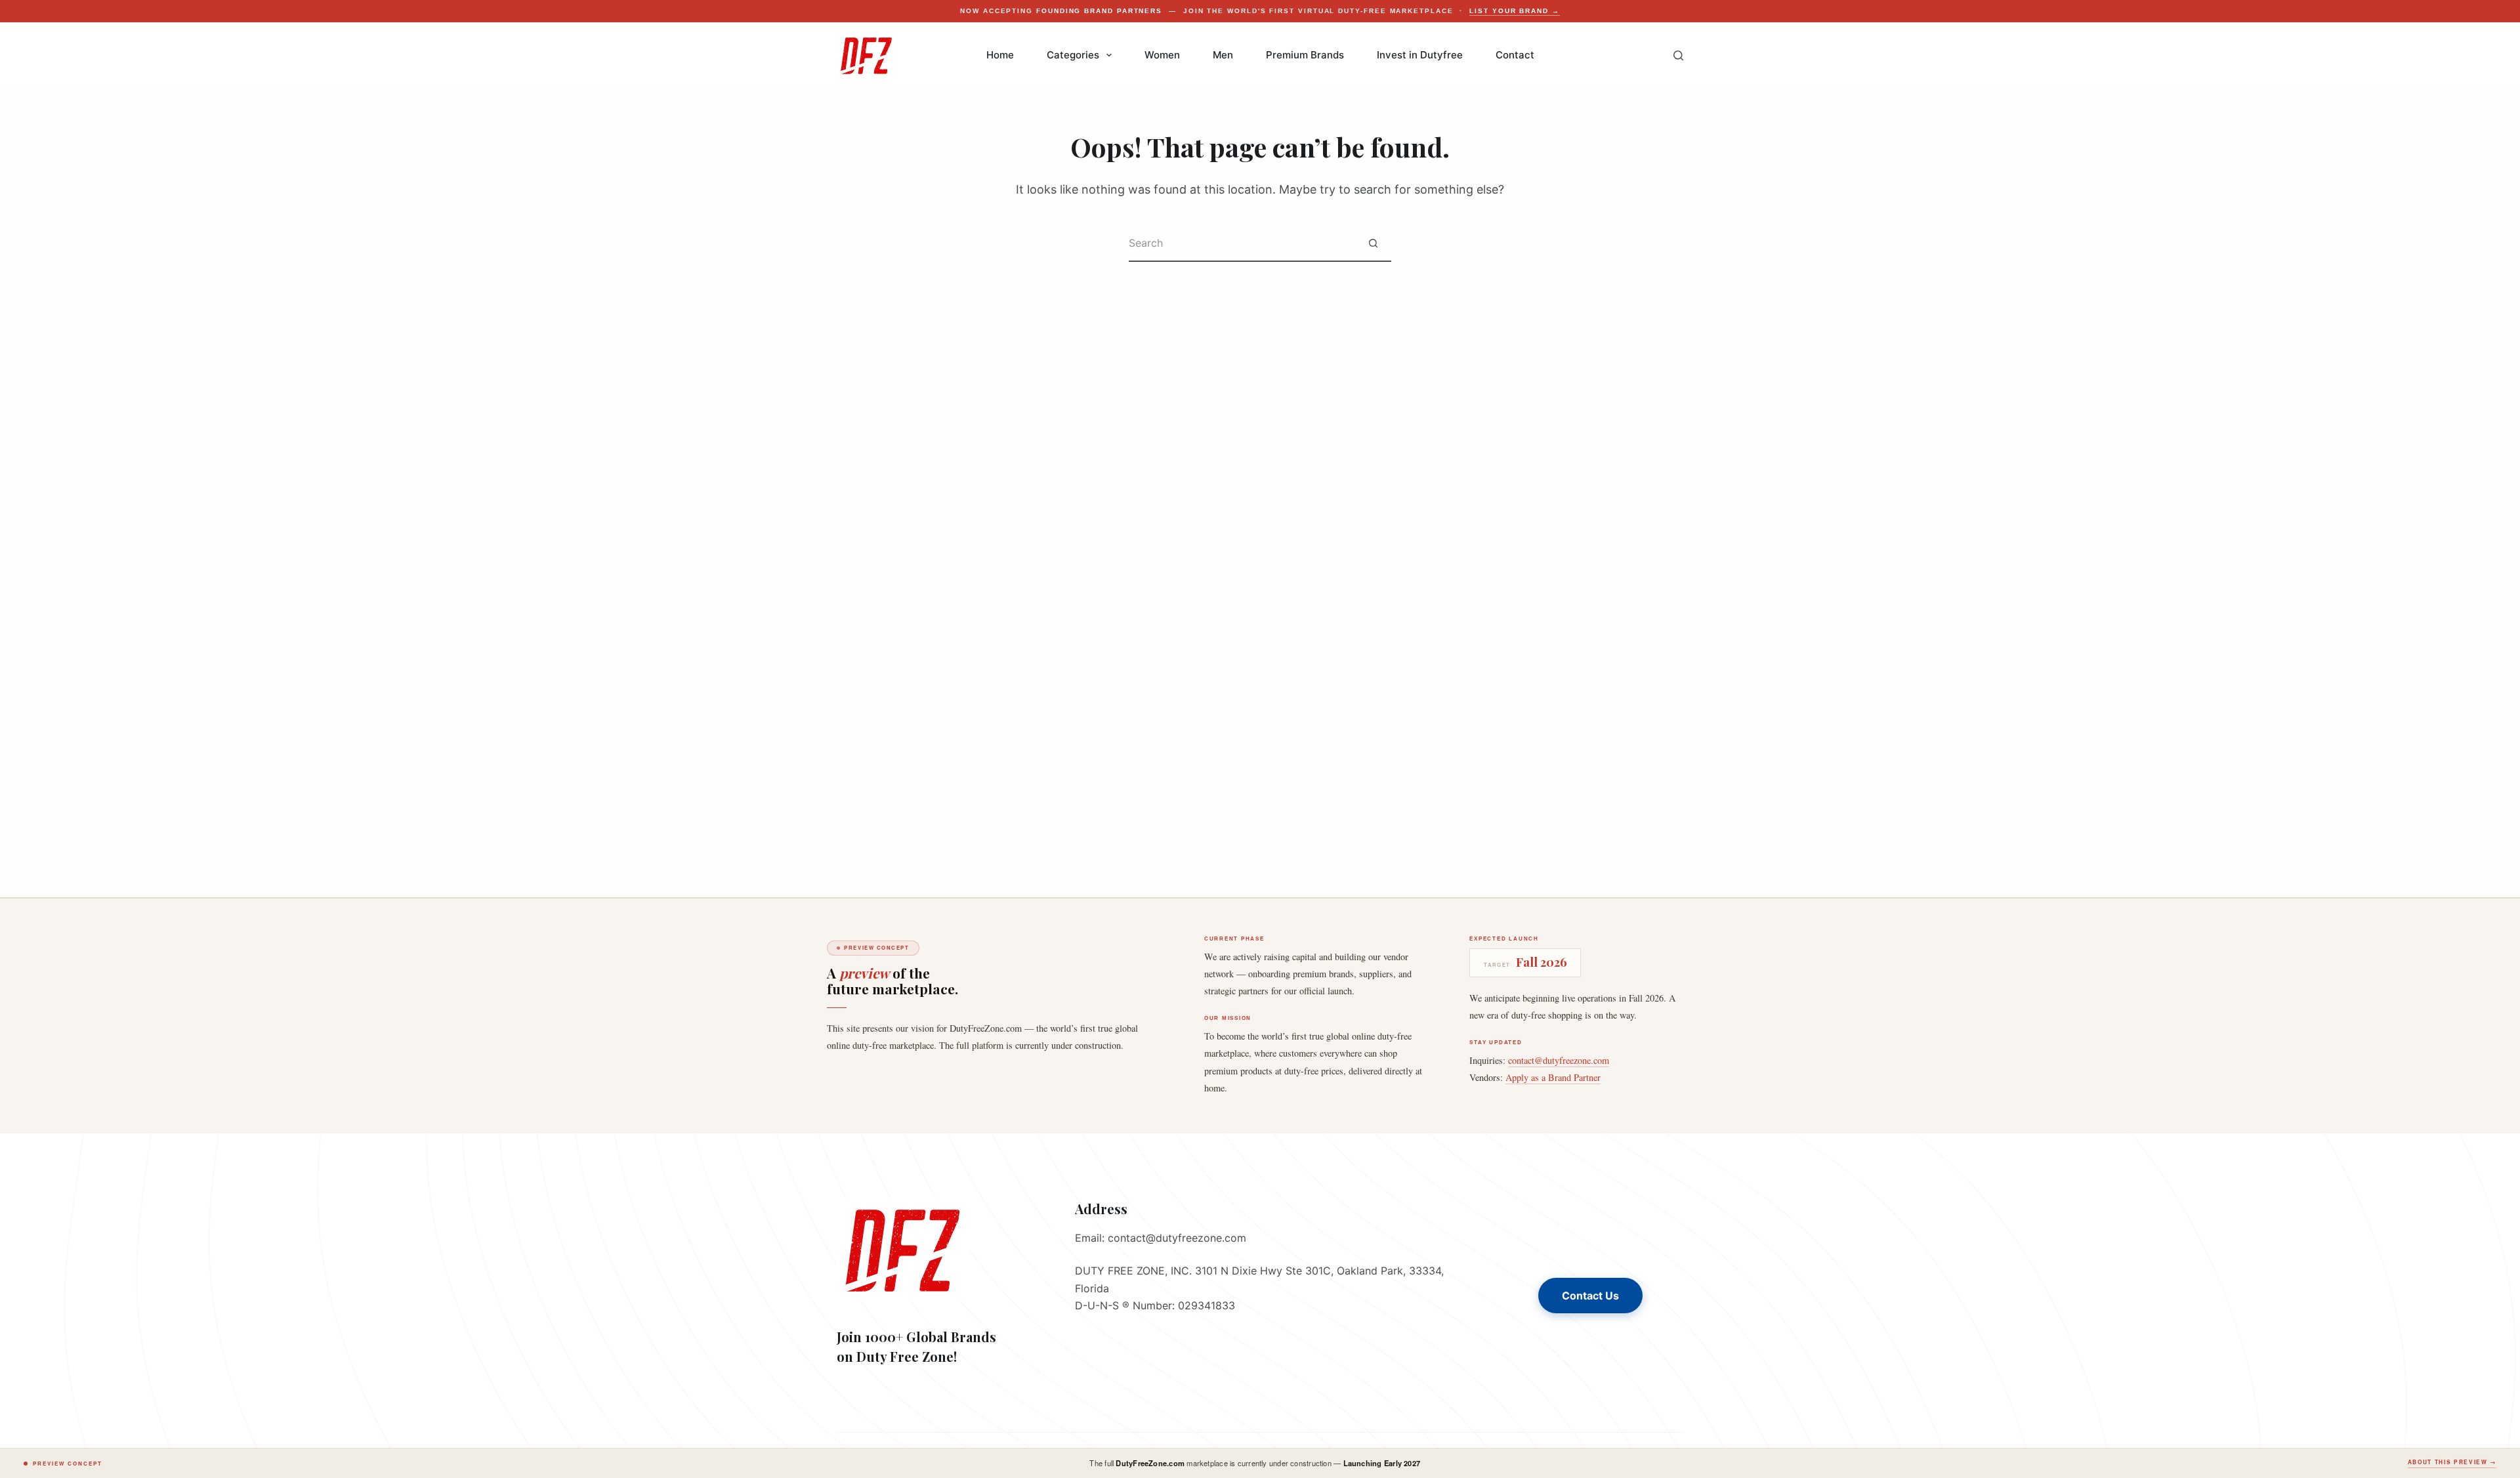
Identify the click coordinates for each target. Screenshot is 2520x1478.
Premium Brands (1305, 55)
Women (1162, 55)
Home (1000, 55)
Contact (1515, 55)
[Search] (1678, 55)
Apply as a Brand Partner (1553, 1077)
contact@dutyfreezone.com (1559, 1060)
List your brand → (1515, 11)
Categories (1073, 55)
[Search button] (1373, 244)
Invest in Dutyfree (1420, 55)
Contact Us (1590, 1296)
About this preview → (2452, 1462)
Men (1223, 55)
